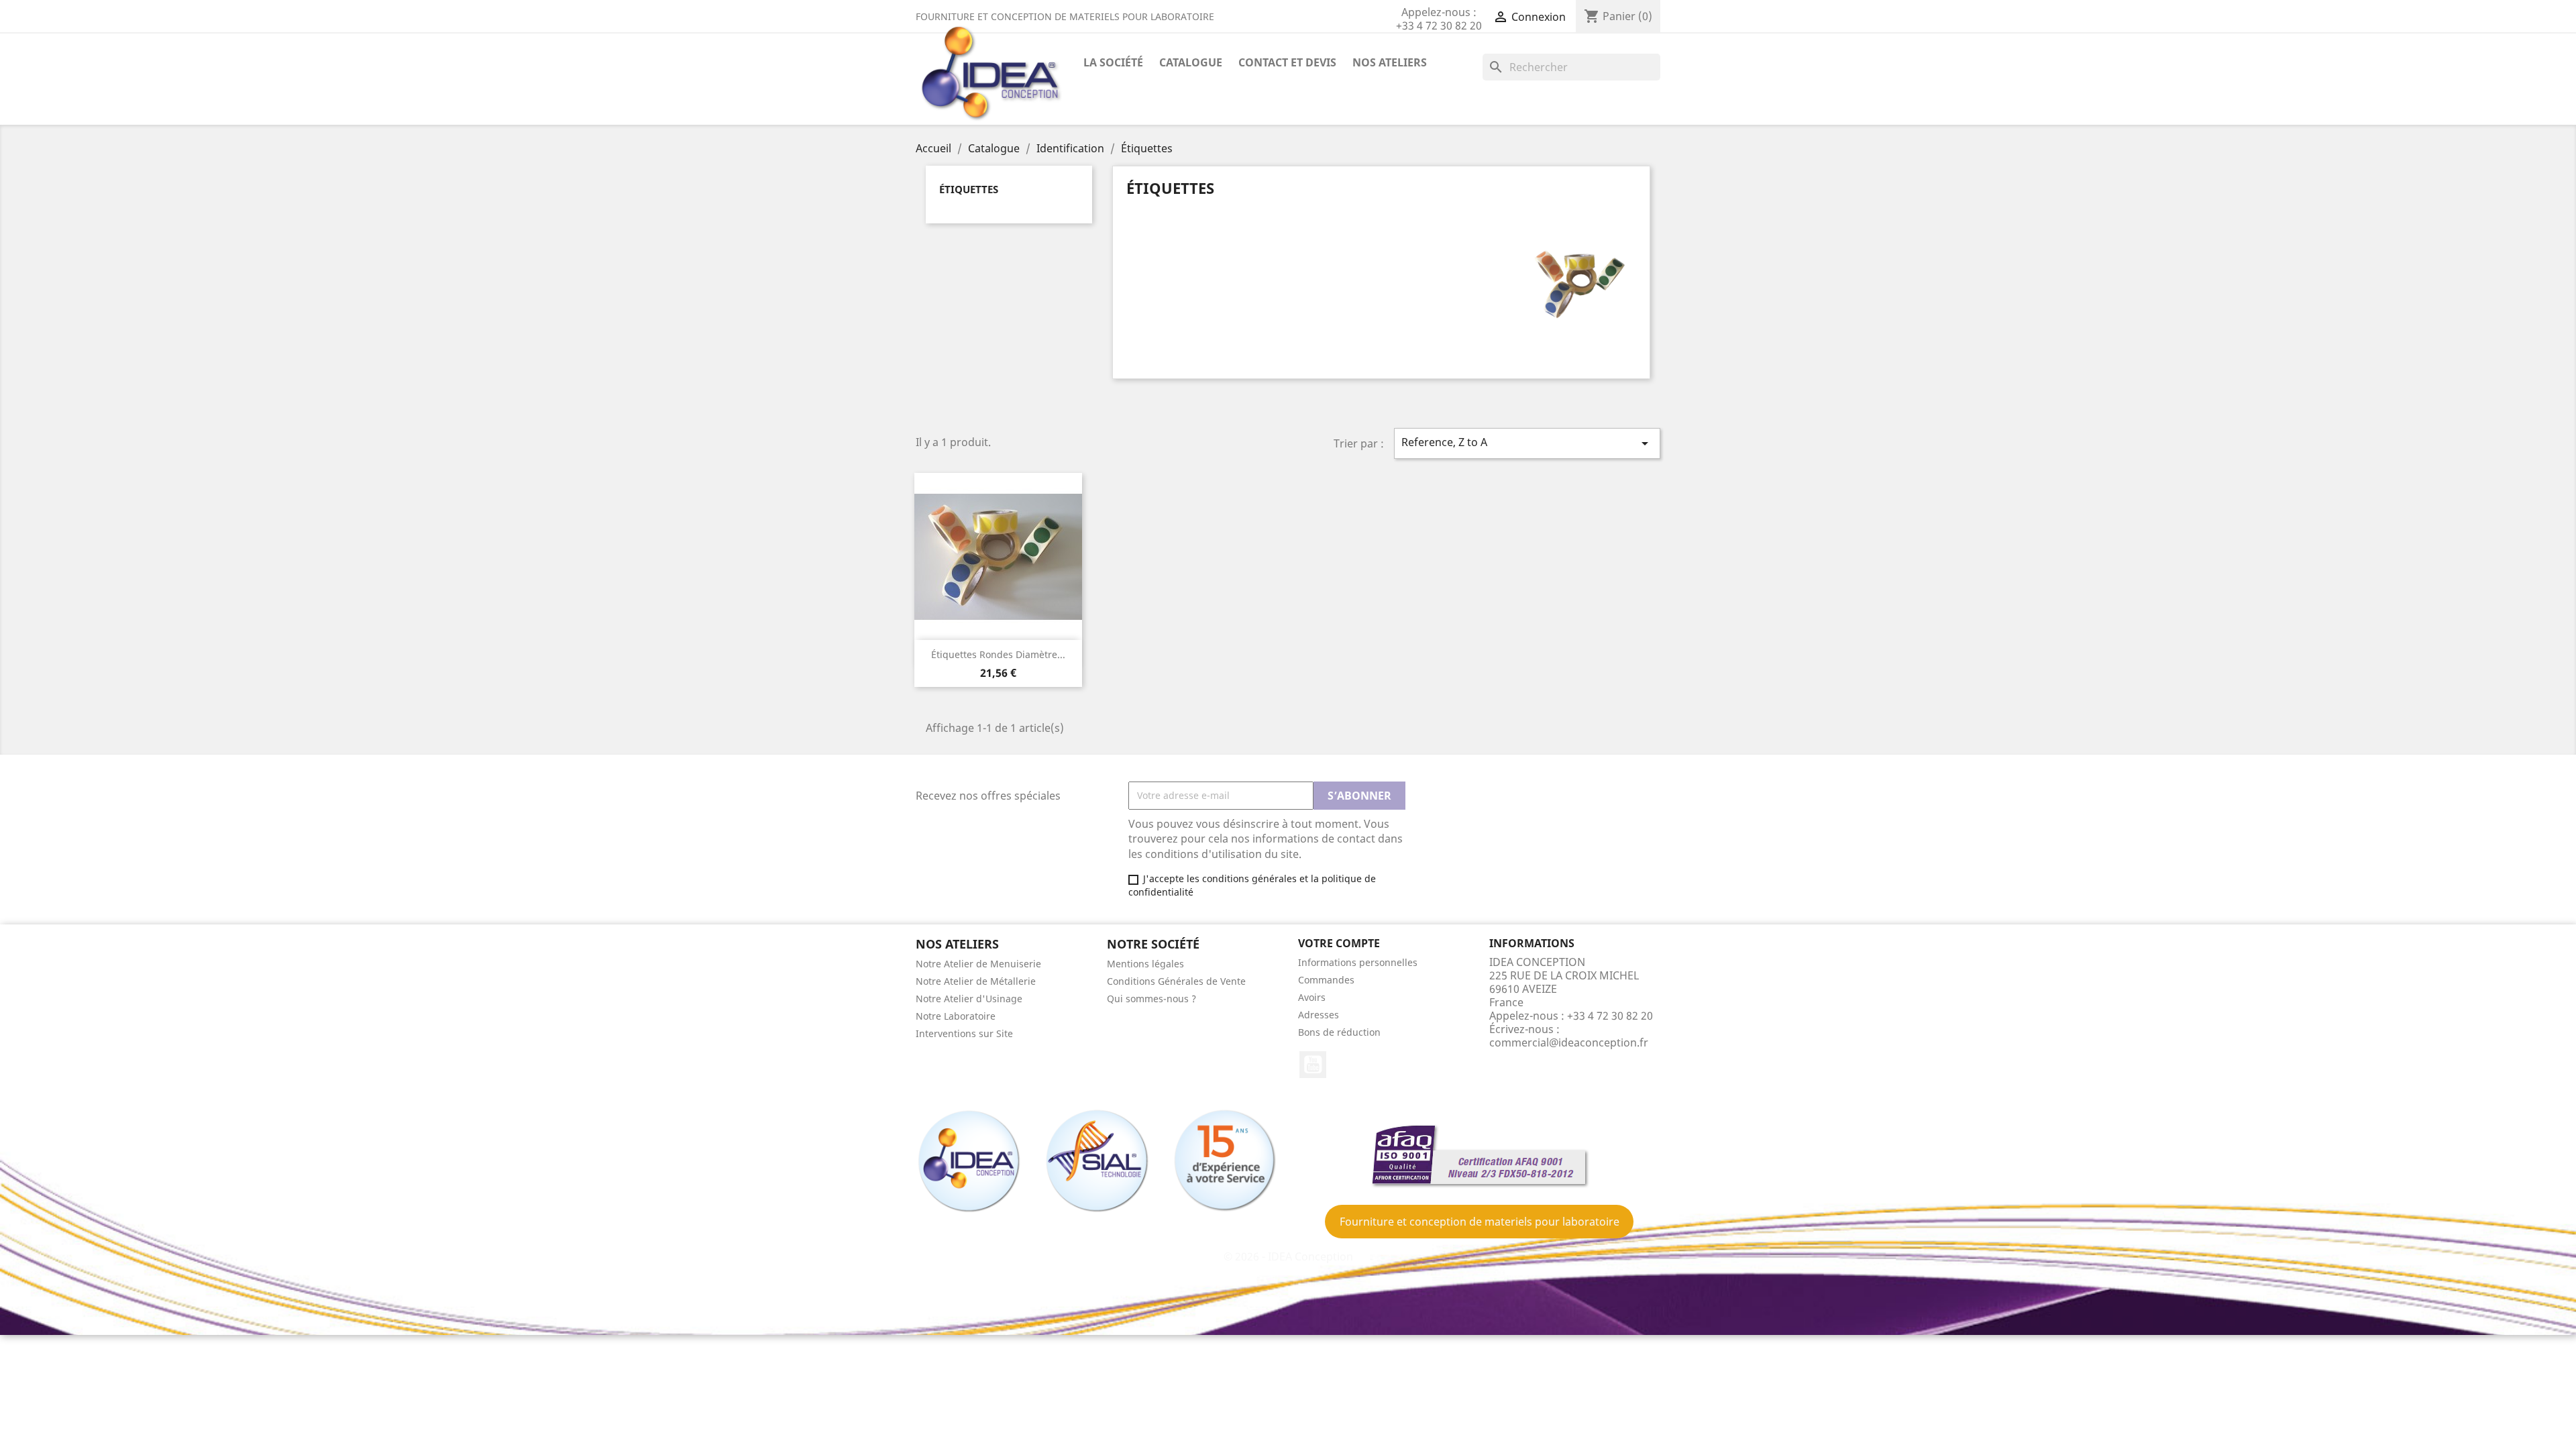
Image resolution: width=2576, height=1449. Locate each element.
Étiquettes (969, 189)
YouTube (1313, 1065)
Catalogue (1191, 62)
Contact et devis (1287, 62)
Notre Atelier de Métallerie (976, 981)
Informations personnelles (1358, 962)
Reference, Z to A (1527, 443)
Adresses (1319, 1015)
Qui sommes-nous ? (1151, 999)
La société (1113, 62)
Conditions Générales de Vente (1176, 981)
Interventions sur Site (964, 1033)
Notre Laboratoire (956, 1016)
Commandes (1326, 980)
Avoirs (1312, 997)
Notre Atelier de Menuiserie (978, 964)
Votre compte (1339, 943)
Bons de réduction (1339, 1032)
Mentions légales (1145, 964)
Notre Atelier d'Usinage (969, 999)
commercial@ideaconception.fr (1569, 1042)
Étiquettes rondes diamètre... (998, 654)
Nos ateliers (1390, 62)
